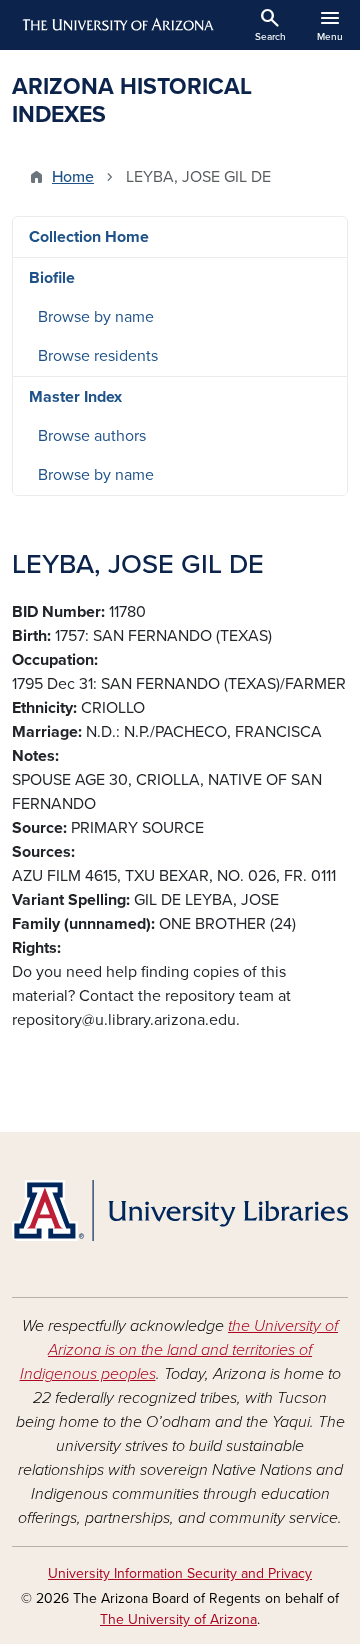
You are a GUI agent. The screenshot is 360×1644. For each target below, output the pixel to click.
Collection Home (89, 237)
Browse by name (96, 317)
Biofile (52, 278)
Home (73, 177)
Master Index (75, 397)
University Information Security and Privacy (180, 1573)
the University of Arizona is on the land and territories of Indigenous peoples (179, 1350)
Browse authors (92, 436)
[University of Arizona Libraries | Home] (180, 1210)
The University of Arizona (178, 1619)
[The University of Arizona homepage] (116, 25)
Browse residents (98, 356)
